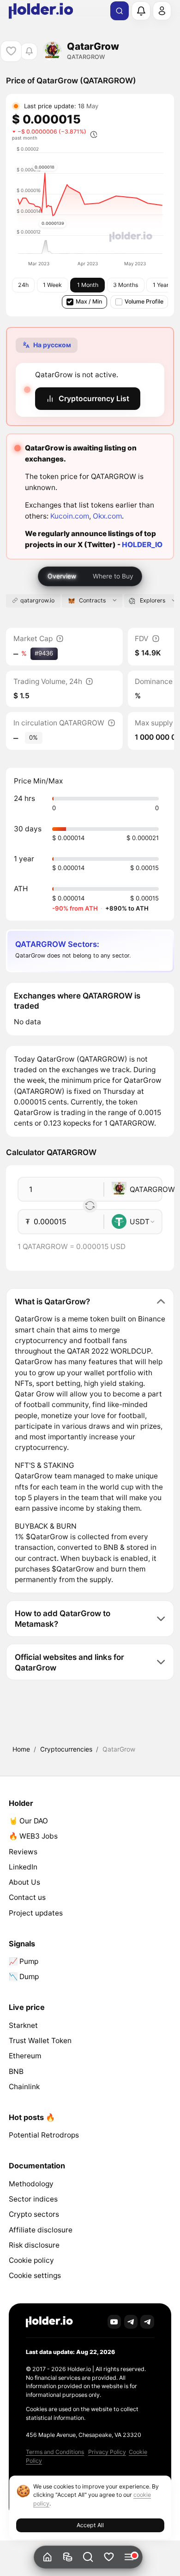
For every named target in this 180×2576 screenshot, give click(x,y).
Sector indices (33, 2199)
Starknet (23, 2025)
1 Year (161, 285)
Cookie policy (31, 2260)
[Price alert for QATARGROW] (29, 51)
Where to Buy (113, 576)
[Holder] (49, 2322)
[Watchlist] (109, 2557)
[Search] (120, 11)
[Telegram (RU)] (147, 2322)
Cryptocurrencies (66, 1749)
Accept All (90, 2525)
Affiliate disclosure (41, 2230)
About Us (24, 1882)
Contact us (27, 1897)
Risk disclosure (34, 2245)
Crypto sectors (34, 2214)
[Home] (47, 2557)
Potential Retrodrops (44, 2135)
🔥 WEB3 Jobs (33, 1836)
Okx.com (107, 516)
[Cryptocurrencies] (68, 2557)
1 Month (88, 285)
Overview (62, 576)
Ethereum (25, 2056)
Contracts (92, 600)
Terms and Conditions (55, 2452)
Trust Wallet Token (40, 2041)
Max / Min (89, 301)
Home (21, 1749)
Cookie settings (35, 2275)
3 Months (126, 285)
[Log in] (162, 11)
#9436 (44, 653)
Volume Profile (144, 301)
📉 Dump (24, 1977)
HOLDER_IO (142, 545)
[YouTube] (114, 2322)
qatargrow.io (37, 600)
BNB (16, 2071)
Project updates (36, 1913)
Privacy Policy (107, 2452)
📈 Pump (24, 1961)
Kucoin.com (70, 516)
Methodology (31, 2184)
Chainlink (24, 2087)
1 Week (52, 285)
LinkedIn (23, 1867)
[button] (88, 2557)
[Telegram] (131, 2322)
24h (23, 285)
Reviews (23, 1852)
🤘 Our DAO (28, 1821)
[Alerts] (141, 11)
